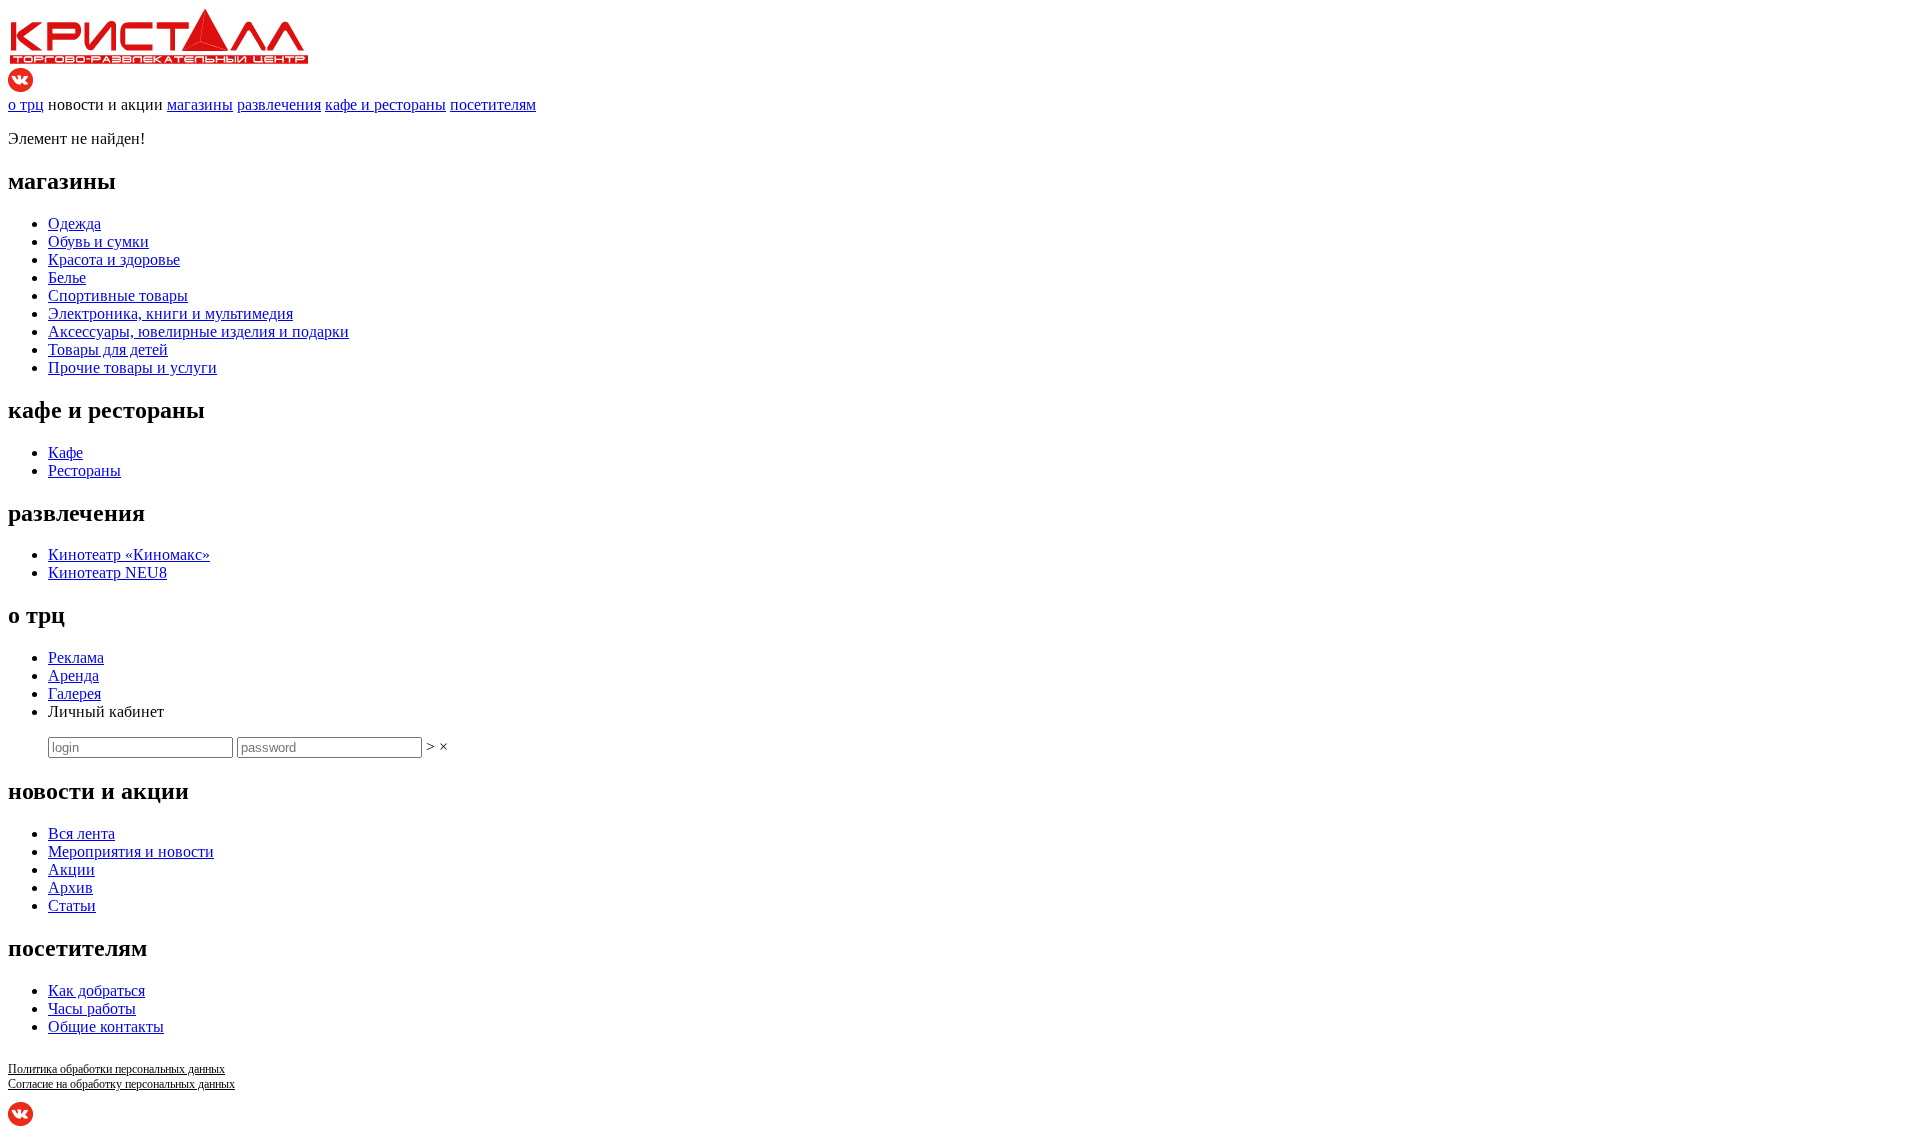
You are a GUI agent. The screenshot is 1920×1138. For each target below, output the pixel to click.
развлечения (279, 104)
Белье (67, 277)
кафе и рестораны (385, 104)
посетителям (493, 104)
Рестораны (84, 470)
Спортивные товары (118, 295)
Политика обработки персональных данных (116, 1069)
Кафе (65, 452)
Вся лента (81, 833)
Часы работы (92, 1008)
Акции (71, 869)
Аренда (73, 675)
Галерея (74, 693)
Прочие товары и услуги (132, 367)
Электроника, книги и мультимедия (170, 313)
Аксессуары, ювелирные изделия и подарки (198, 331)
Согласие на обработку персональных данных (121, 1084)
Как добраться (96, 990)
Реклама (76, 657)
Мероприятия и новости (131, 851)
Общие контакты (106, 1026)
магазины (200, 104)
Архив (70, 887)
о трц (26, 104)
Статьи (72, 905)
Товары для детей (108, 349)
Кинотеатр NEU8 (107, 572)
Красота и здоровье (114, 259)
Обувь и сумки (98, 241)
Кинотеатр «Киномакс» (129, 554)
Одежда (74, 223)
